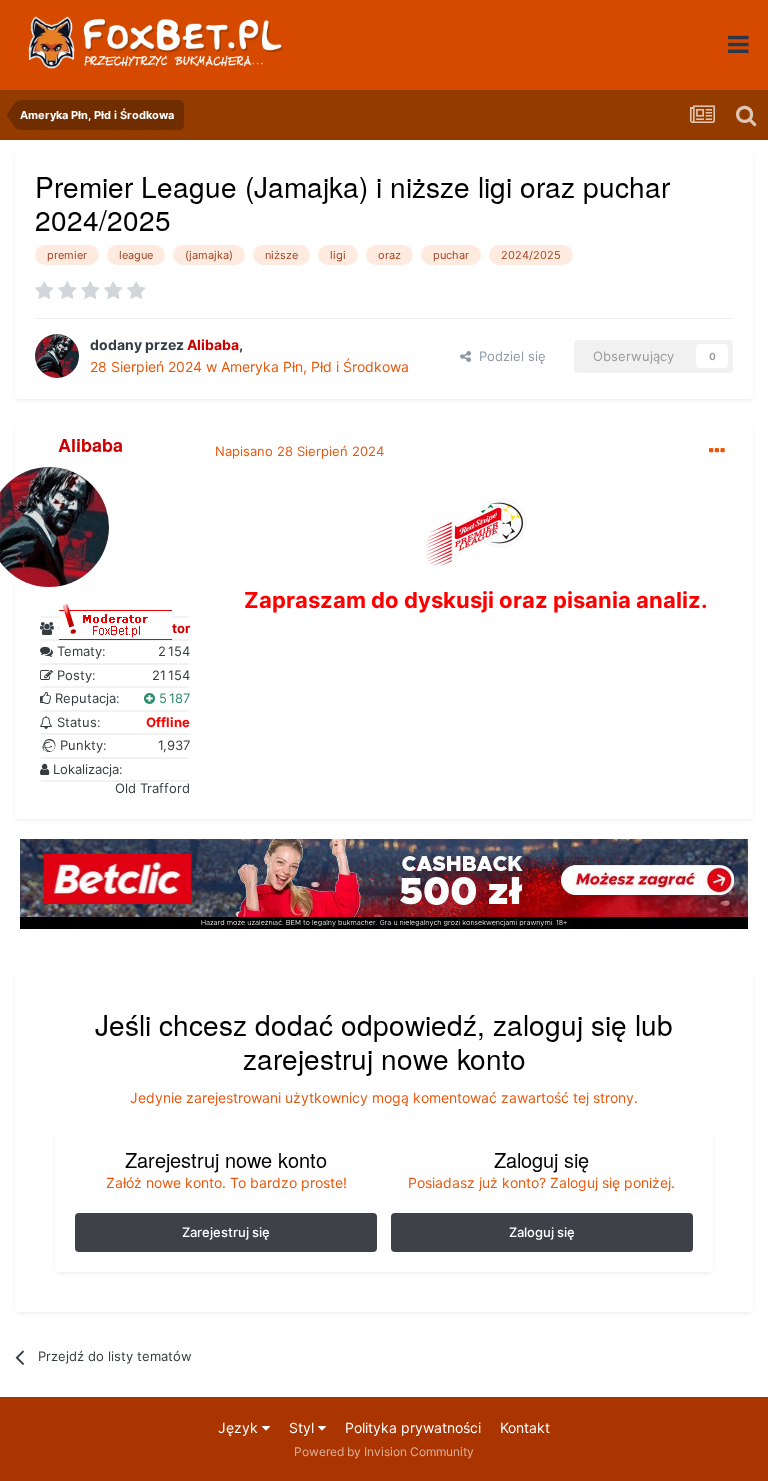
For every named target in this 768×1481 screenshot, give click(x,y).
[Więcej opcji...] (717, 451)
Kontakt (525, 1427)
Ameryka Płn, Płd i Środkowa (315, 366)
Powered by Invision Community (384, 1451)
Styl (303, 1427)
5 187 (172, 698)
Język (240, 1427)
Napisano (299, 451)
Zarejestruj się (226, 1232)
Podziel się (508, 356)
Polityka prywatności (413, 1427)
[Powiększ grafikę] (476, 530)
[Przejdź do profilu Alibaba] (57, 356)
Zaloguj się (542, 1232)
